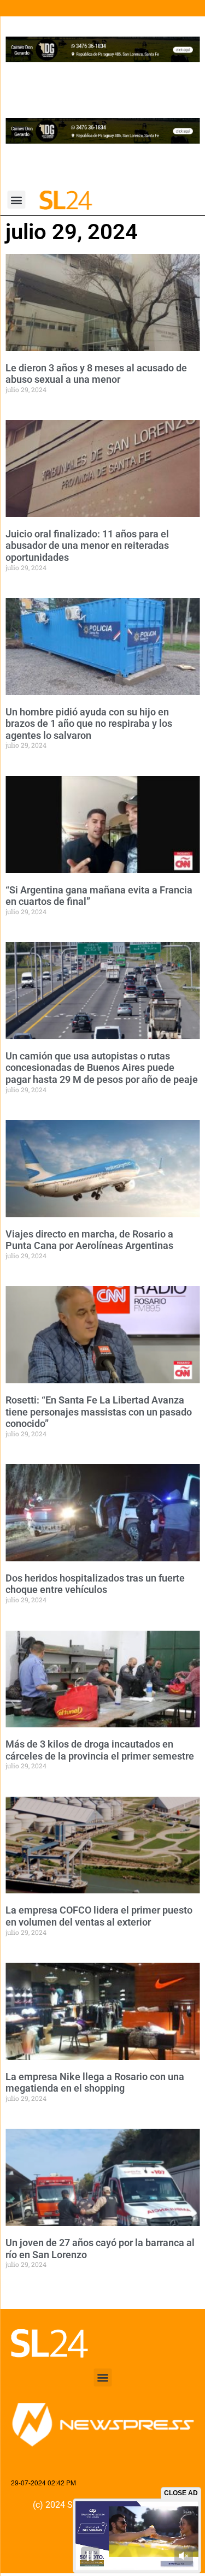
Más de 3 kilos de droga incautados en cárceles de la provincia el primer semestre (100, 1750)
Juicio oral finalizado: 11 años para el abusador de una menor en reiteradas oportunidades (87, 546)
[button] (17, 200)
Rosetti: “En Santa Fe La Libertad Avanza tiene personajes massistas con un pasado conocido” (99, 1412)
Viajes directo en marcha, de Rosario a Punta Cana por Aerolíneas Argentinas (89, 1240)
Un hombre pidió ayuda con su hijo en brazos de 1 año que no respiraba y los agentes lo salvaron (89, 724)
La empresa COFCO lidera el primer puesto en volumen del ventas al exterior (99, 1916)
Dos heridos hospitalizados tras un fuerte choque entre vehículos (95, 1584)
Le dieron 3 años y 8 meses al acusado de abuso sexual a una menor (96, 374)
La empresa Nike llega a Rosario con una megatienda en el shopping (95, 2083)
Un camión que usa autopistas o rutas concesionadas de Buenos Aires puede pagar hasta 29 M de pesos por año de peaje (102, 1068)
